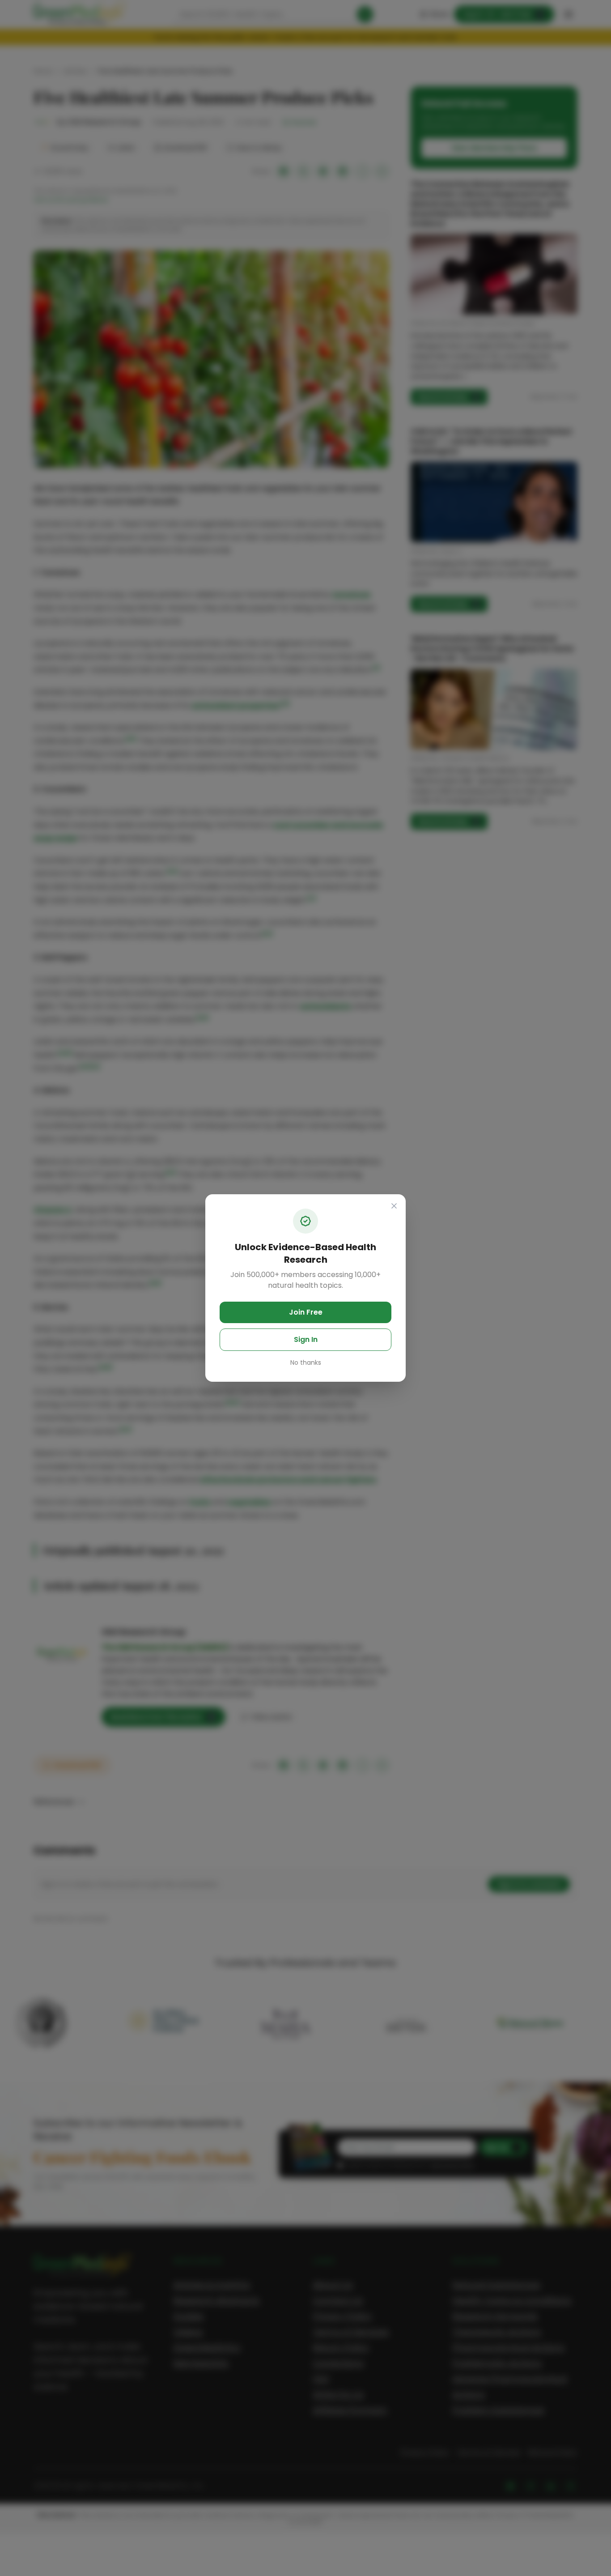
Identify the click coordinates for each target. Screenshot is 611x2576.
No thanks (306, 1363)
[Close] (394, 1206)
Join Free (306, 1312)
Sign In (306, 1339)
